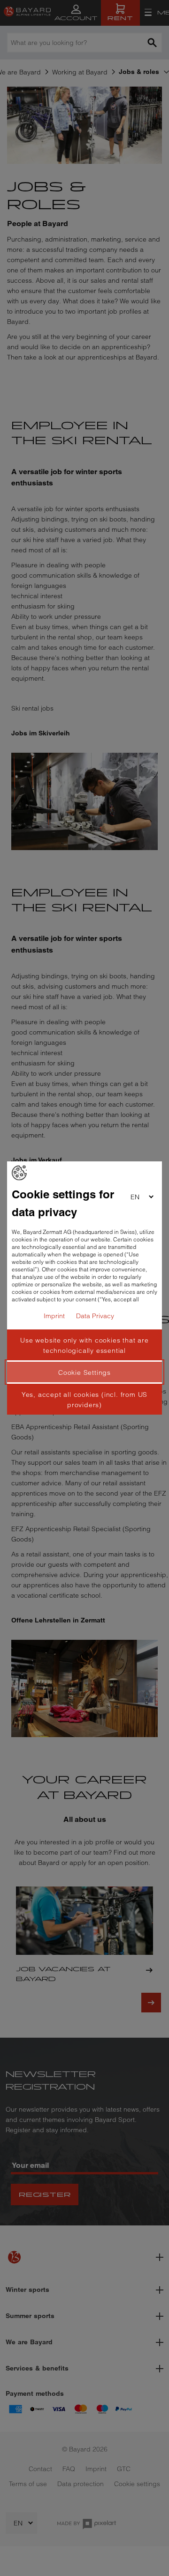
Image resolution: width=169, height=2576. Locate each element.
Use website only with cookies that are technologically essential (84, 1345)
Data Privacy (95, 1316)
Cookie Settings (84, 1372)
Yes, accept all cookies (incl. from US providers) (84, 1400)
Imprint (54, 1316)
